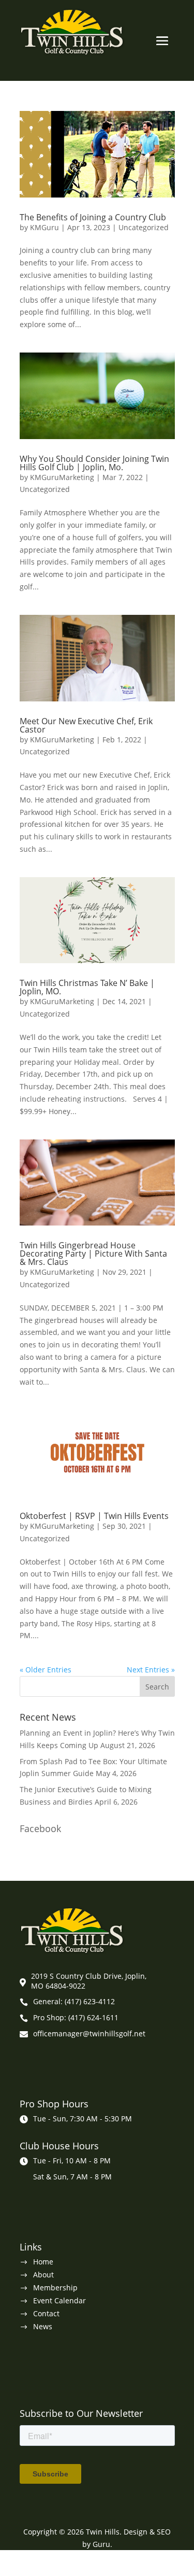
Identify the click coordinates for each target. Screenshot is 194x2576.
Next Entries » (151, 1670)
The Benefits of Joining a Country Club (93, 217)
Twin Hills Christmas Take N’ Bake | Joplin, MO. (87, 987)
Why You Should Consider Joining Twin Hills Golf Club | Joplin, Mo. (94, 463)
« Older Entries (46, 1670)
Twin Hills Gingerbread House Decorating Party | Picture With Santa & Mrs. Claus (93, 1254)
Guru (101, 2544)
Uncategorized (144, 227)
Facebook (40, 1828)
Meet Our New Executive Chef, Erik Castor (86, 725)
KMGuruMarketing (62, 477)
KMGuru (44, 227)
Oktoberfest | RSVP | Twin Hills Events (94, 1516)
